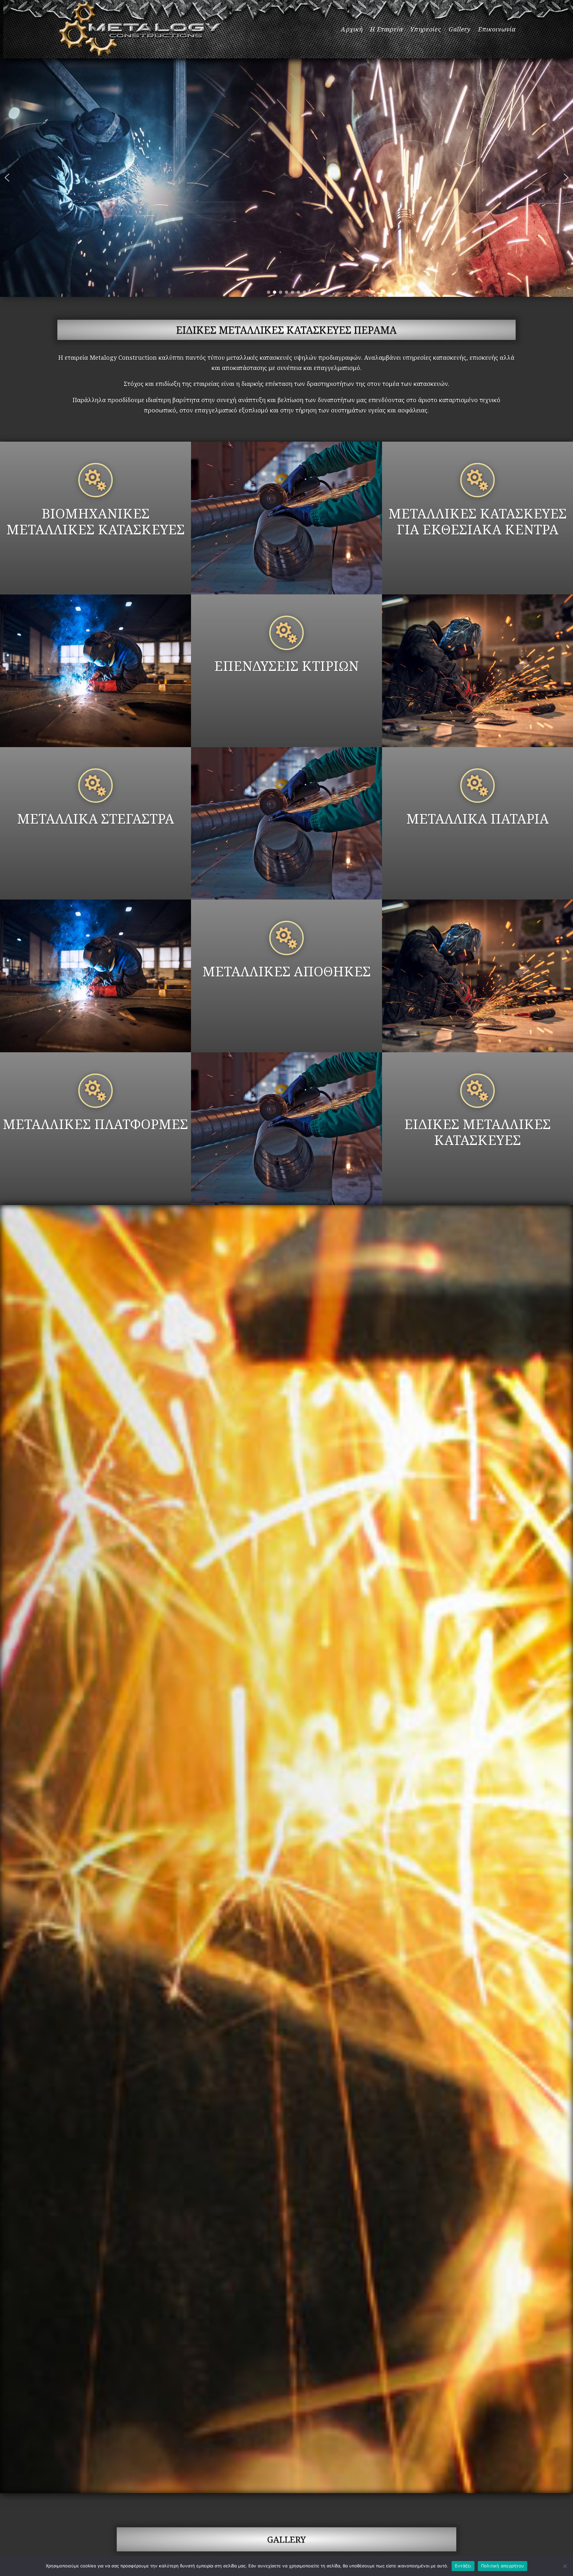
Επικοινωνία (497, 29)
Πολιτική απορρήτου (503, 2566)
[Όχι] (565, 2566)
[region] (286, 178)
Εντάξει (463, 2566)
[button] (7, 178)
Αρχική (352, 29)
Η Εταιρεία (386, 29)
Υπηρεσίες (426, 29)
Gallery (460, 29)
